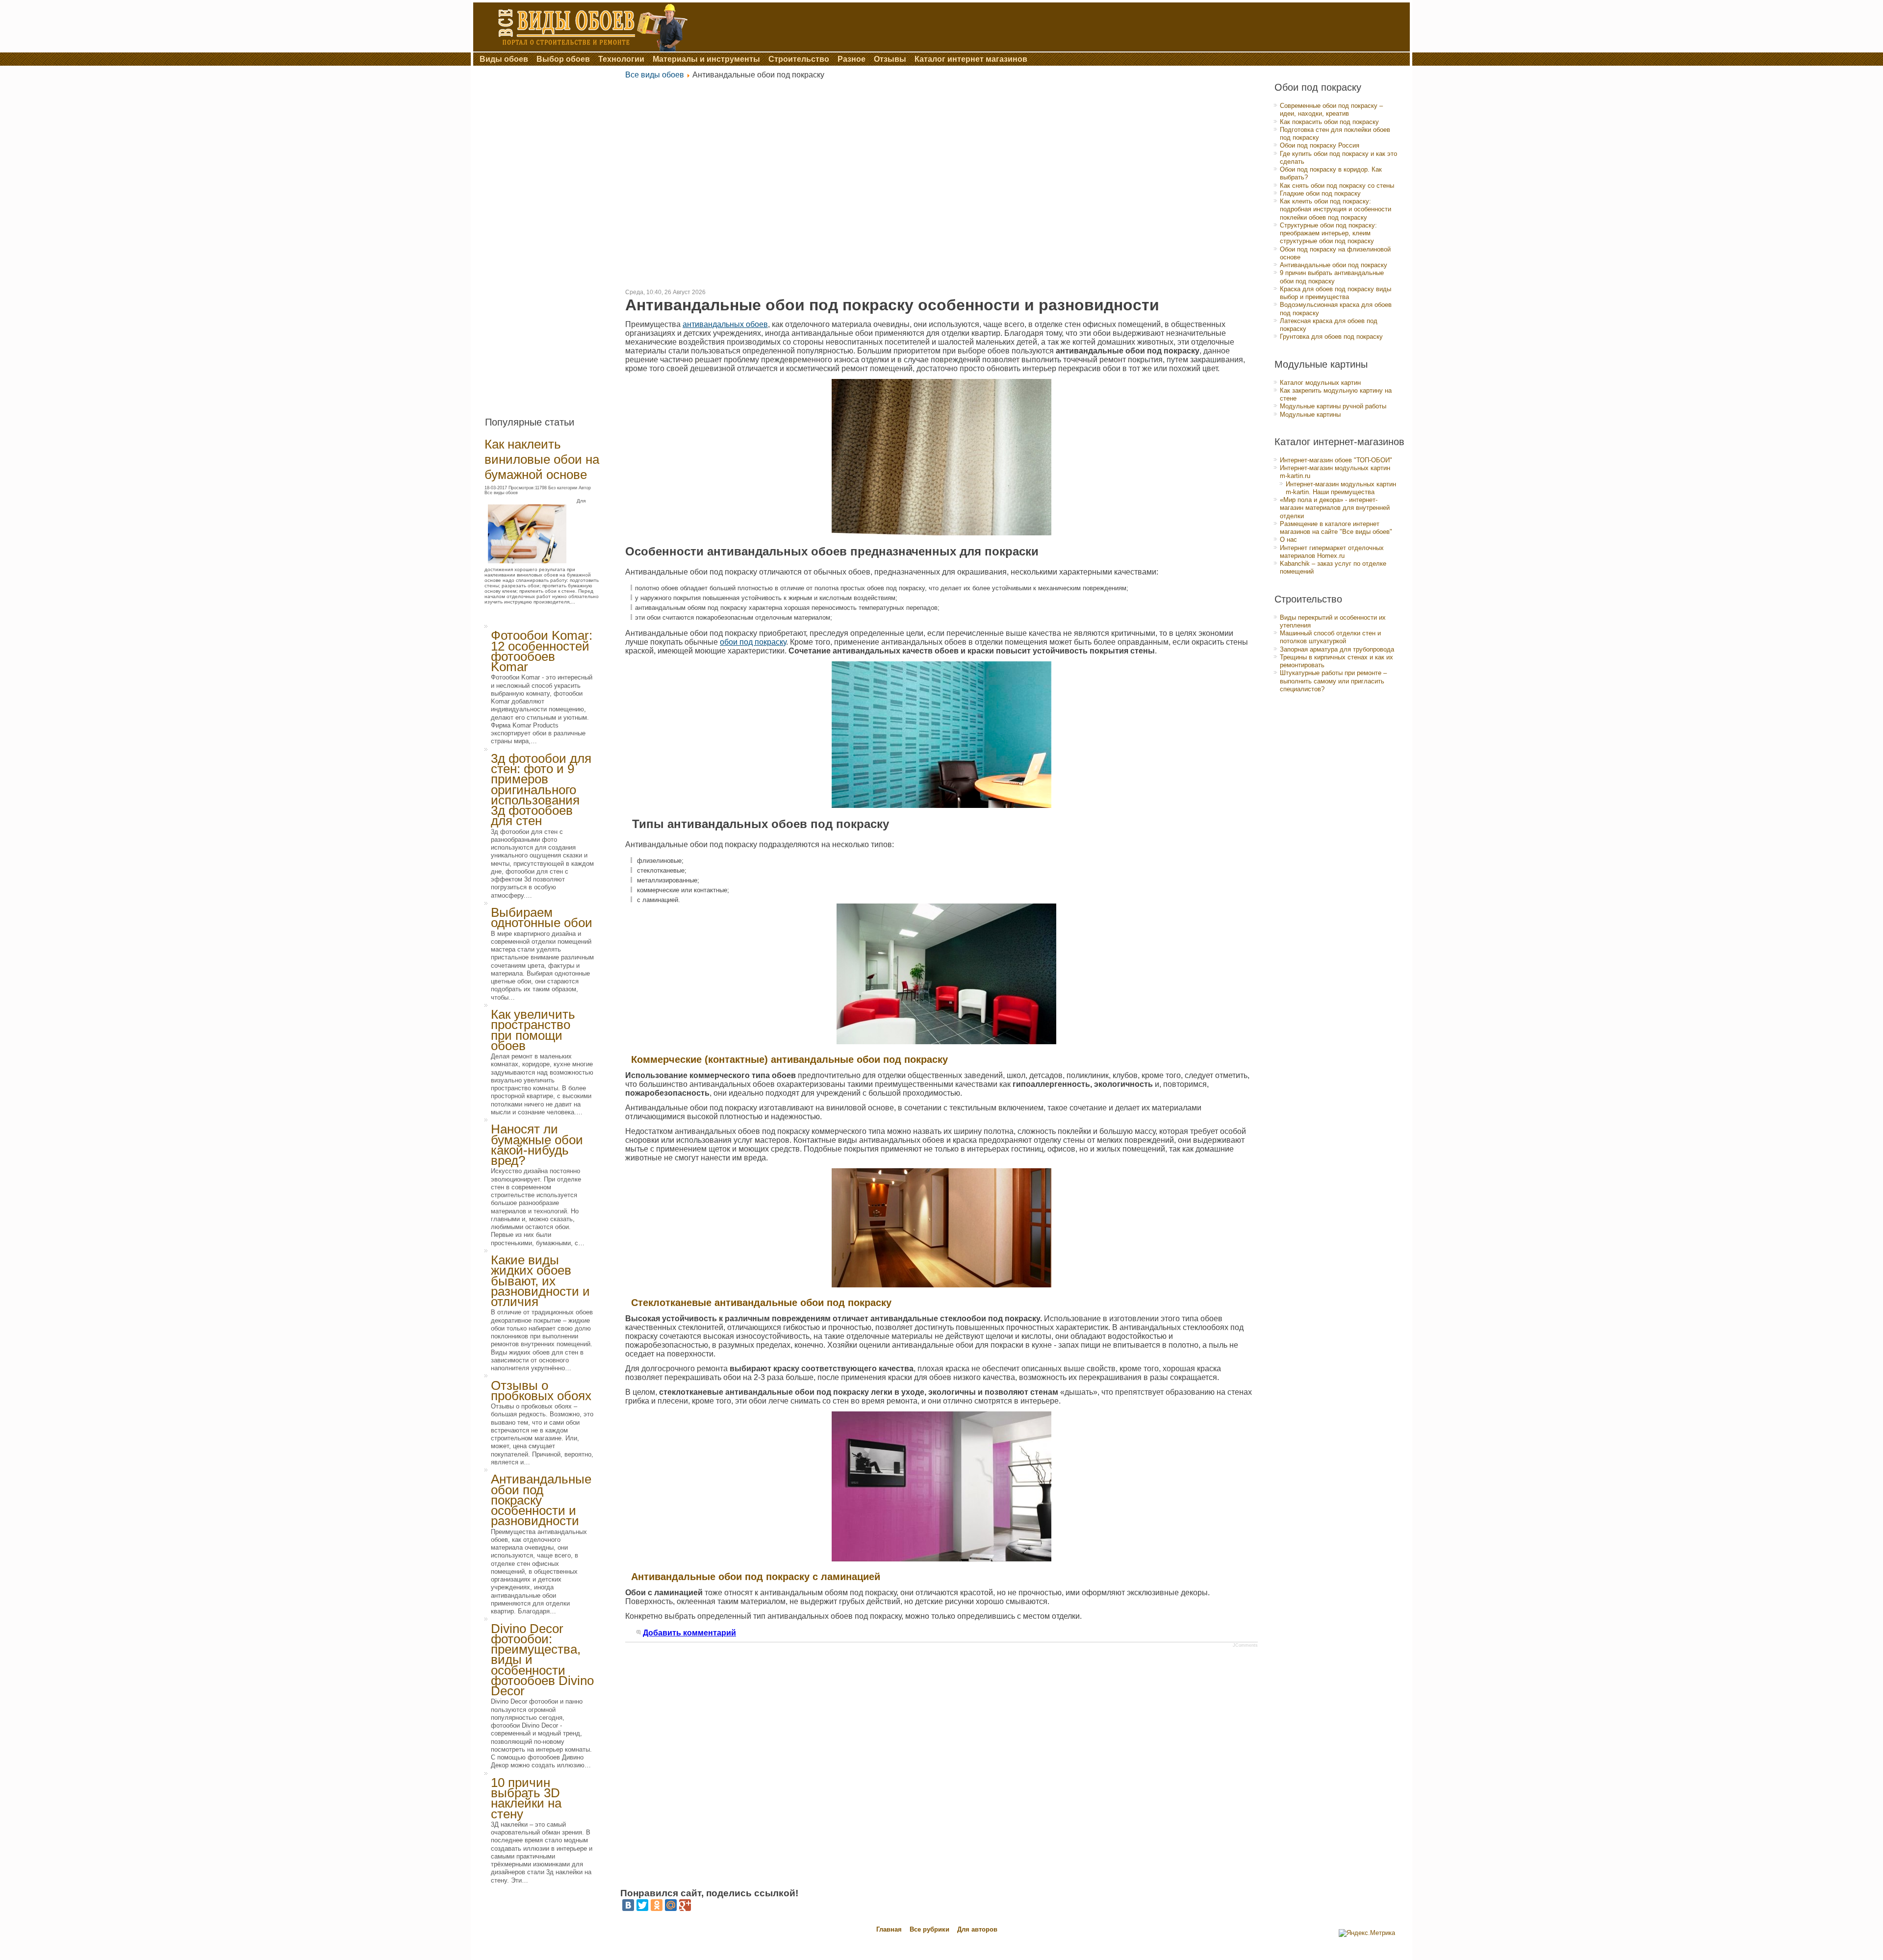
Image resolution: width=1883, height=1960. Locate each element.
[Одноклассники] (657, 1905)
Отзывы (890, 59)
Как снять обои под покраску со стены (1337, 186)
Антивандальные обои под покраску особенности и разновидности (541, 1500)
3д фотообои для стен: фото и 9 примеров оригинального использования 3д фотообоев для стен (541, 790)
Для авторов (977, 1929)
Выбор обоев (563, 59)
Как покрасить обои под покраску (1329, 122)
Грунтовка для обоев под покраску (1331, 337)
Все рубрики (930, 1929)
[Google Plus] (685, 1905)
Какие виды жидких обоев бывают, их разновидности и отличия (540, 1281)
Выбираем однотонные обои (542, 917)
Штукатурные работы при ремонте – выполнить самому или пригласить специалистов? (1333, 681)
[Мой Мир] (671, 1905)
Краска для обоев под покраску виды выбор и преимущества (1336, 293)
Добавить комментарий (689, 1633)
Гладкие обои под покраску (1320, 193)
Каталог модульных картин (1320, 383)
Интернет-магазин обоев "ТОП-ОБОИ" (1336, 460)
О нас (1288, 540)
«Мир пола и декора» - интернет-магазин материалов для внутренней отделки (1335, 508)
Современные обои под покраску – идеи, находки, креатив (1331, 110)
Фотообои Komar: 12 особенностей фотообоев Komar (542, 651)
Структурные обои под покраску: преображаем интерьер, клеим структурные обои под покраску (1328, 233)
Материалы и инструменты (706, 59)
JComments (1245, 1645)
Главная (889, 1929)
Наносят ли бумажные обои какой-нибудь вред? (537, 1145)
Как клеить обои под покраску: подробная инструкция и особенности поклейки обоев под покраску (1336, 209)
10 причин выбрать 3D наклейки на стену (526, 1798)
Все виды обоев (655, 75)
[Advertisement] (548, 237)
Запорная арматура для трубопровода (1337, 649)
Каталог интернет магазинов (971, 59)
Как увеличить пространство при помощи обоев (533, 1030)
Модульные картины (1310, 415)
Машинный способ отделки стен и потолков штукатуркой (1330, 637)
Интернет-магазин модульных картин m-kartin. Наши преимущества (1341, 488)
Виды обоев (504, 59)
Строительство (799, 59)
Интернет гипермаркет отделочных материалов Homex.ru (1332, 552)
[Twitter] (642, 1905)
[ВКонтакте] (628, 1905)
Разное (852, 59)
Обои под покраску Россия (1320, 145)
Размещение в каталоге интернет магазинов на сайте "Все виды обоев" (1336, 528)
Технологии (621, 59)
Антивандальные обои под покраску (1334, 265)
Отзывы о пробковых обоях (541, 1391)
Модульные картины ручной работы (1333, 406)
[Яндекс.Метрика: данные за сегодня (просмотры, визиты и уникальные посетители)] (1367, 1933)
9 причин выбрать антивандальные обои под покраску (1332, 277)
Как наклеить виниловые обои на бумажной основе (542, 459)
